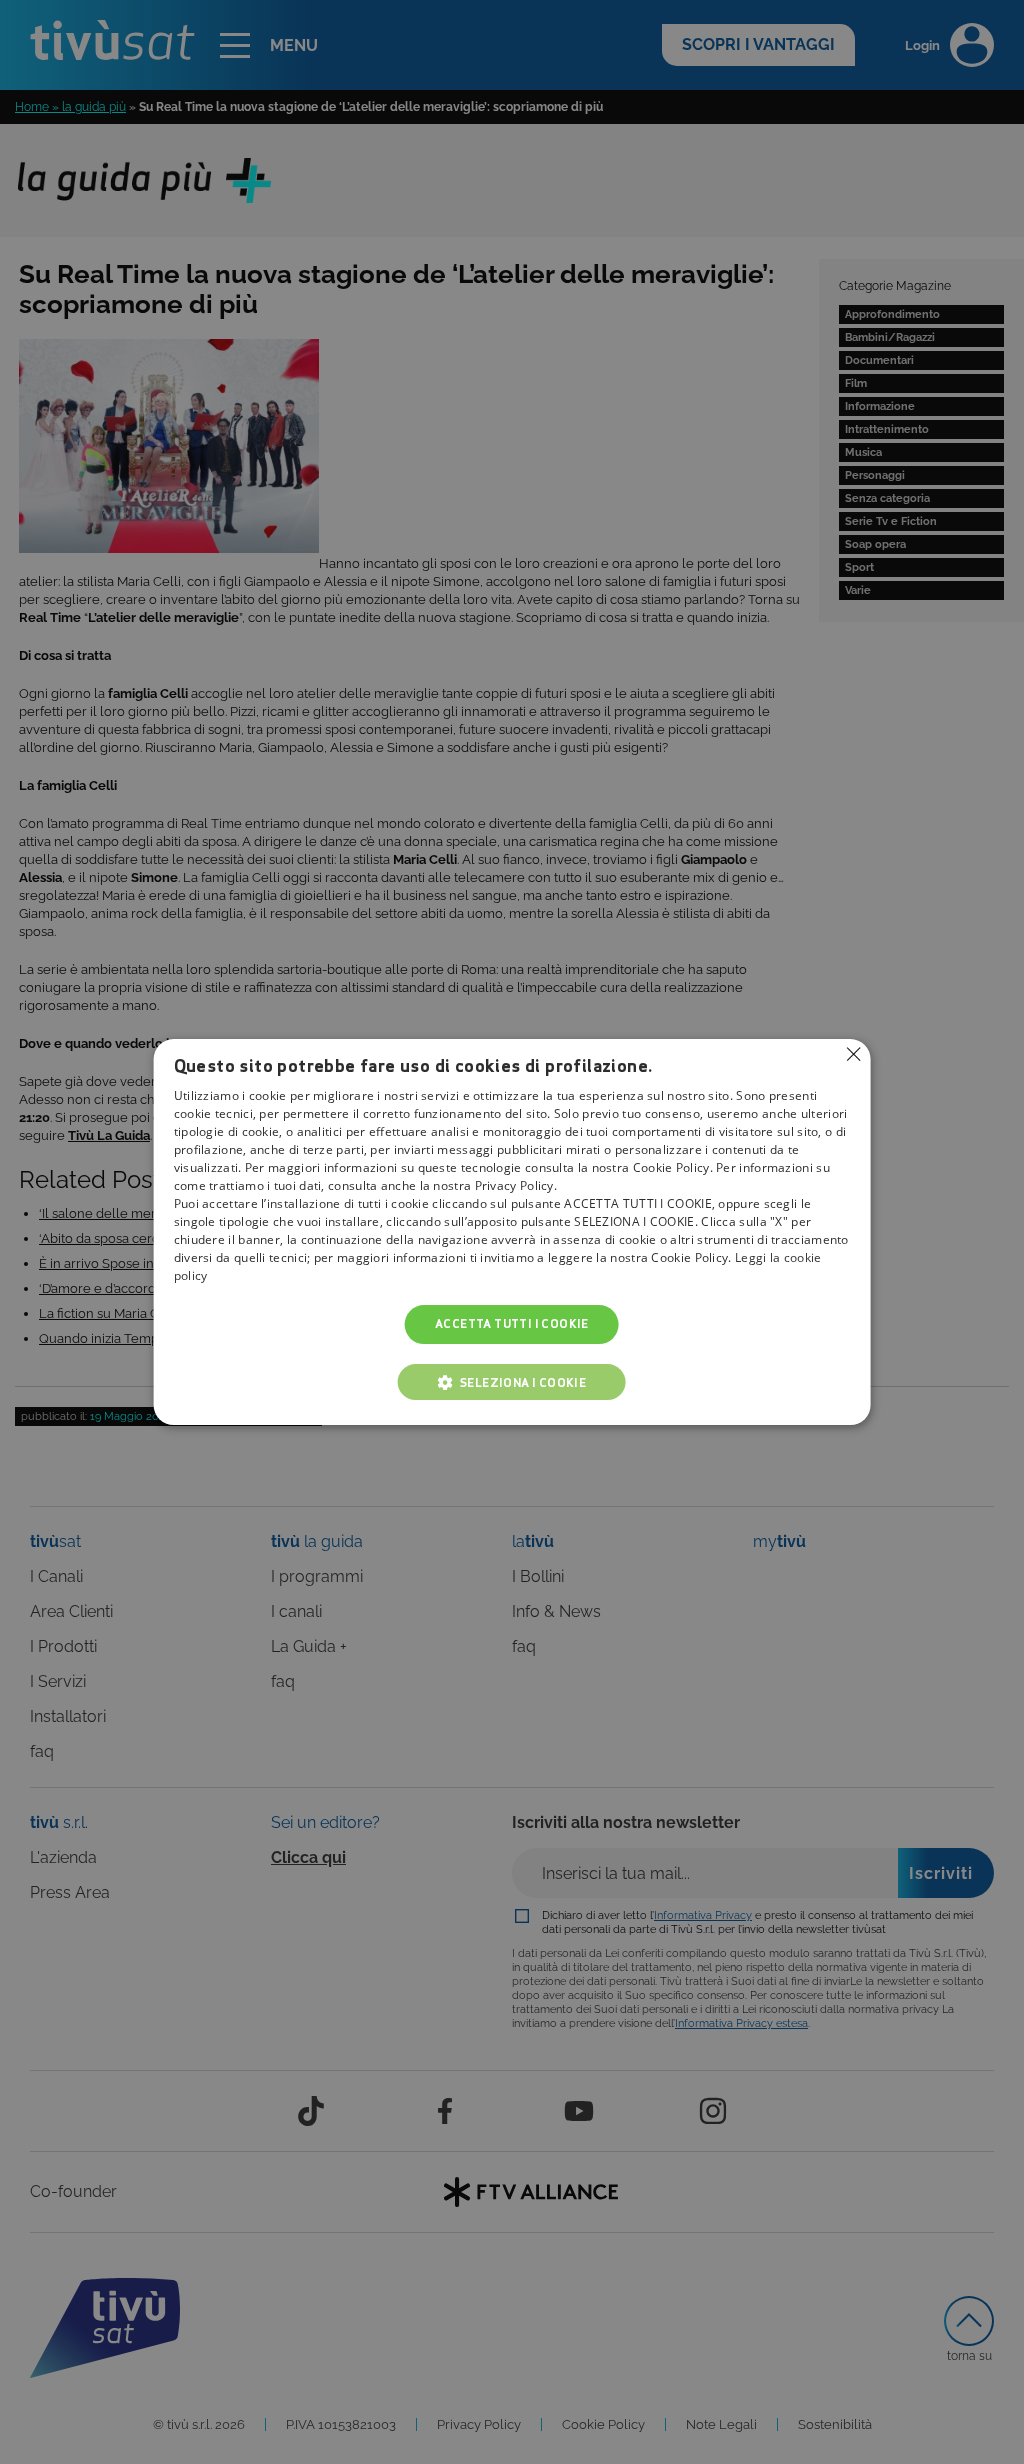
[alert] (512, 1232)
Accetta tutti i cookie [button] (512, 1324)
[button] (512, 1382)
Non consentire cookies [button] (853, 1054)
